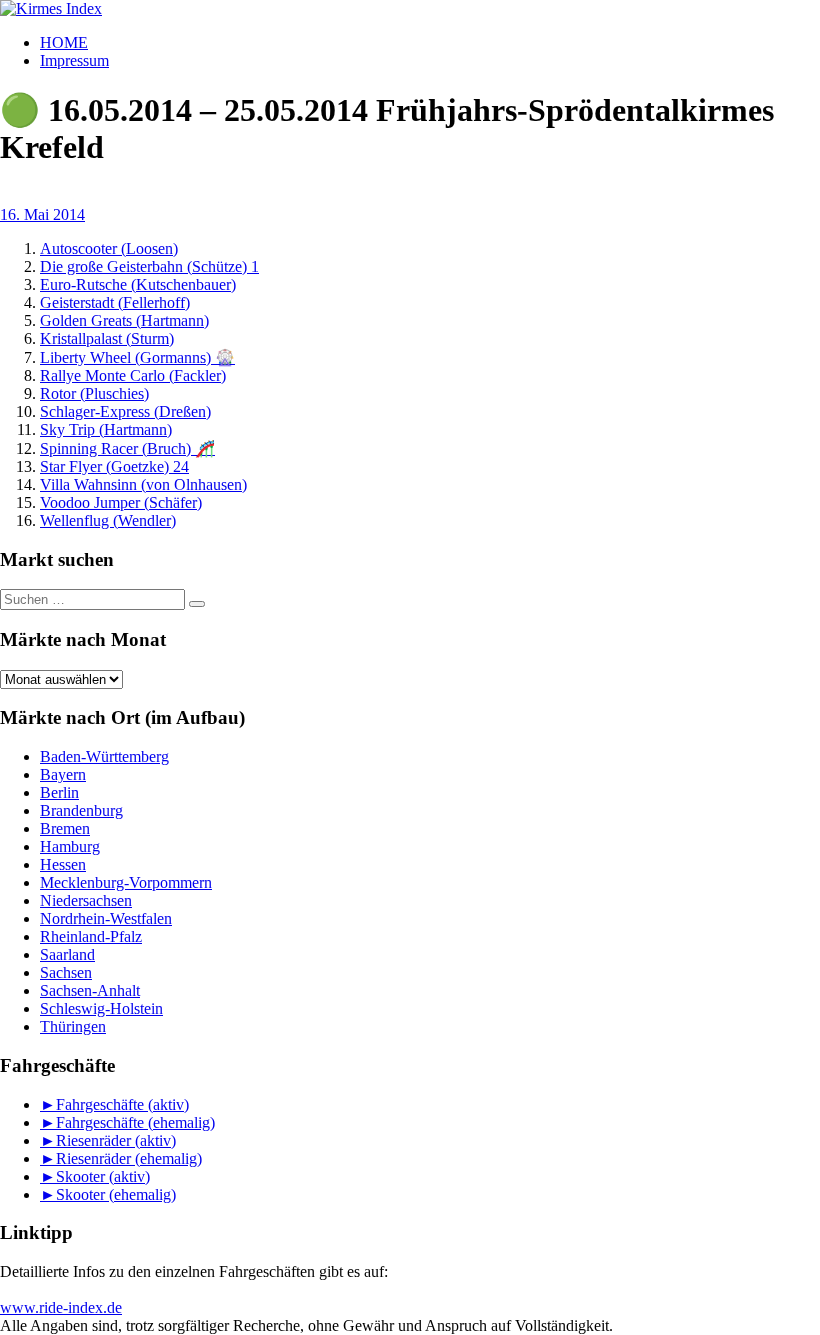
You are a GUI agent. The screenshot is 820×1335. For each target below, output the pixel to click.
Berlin (59, 792)
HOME (64, 42)
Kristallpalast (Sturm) (107, 338)
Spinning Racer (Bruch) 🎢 (127, 448)
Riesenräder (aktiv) (116, 1140)
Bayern (63, 774)
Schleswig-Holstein (101, 1008)
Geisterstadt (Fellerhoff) (115, 302)
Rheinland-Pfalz (91, 936)
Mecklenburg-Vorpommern (126, 882)
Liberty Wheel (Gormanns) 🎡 (137, 357)
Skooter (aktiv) (103, 1176)
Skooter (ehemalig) (116, 1194)
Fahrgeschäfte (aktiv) (122, 1104)
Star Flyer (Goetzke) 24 (114, 466)
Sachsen (66, 972)
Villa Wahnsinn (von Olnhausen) (143, 484)
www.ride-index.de (61, 1307)
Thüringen (73, 1026)
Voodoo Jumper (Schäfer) (121, 502)
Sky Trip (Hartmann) (106, 429)
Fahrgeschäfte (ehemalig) (135, 1122)
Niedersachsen (86, 900)
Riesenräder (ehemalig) (129, 1158)
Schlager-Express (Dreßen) (125, 411)
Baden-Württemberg (104, 756)
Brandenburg (81, 810)
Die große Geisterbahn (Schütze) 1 (149, 266)
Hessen (63, 864)
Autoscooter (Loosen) (109, 248)
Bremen (65, 828)
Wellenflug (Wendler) (108, 520)
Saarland (67, 954)
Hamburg (70, 846)
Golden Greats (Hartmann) (124, 320)
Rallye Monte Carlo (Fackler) (133, 375)
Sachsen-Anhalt (90, 990)
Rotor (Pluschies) (94, 393)
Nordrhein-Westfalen (106, 918)
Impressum (74, 60)
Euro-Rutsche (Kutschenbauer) (138, 284)
